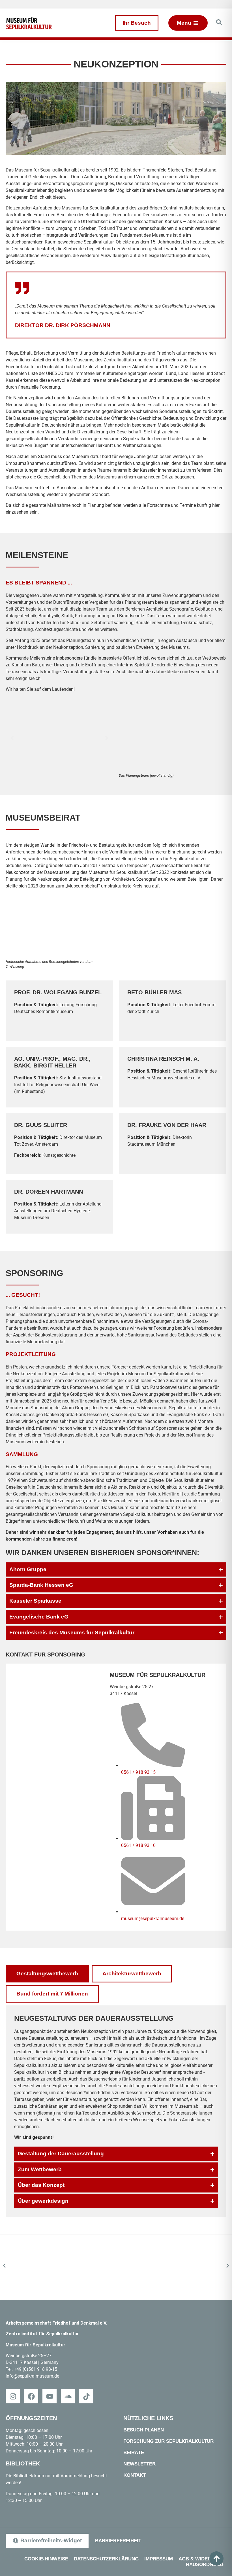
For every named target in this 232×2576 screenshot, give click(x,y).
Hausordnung (205, 2565)
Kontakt (135, 2475)
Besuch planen (144, 2430)
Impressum (159, 2559)
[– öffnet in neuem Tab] (116, 2267)
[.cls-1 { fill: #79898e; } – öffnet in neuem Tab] (86, 2396)
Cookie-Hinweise (46, 2559)
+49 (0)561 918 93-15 (36, 2369)
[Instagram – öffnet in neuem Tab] (13, 2396)
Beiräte (134, 2453)
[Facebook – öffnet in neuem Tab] (31, 2396)
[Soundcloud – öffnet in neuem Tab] (68, 2396)
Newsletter (139, 2464)
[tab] (47, 1974)
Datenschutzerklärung (106, 2559)
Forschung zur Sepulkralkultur (168, 2441)
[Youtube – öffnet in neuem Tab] (50, 2396)
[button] (12, 738)
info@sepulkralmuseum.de (32, 2376)
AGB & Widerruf (200, 2559)
